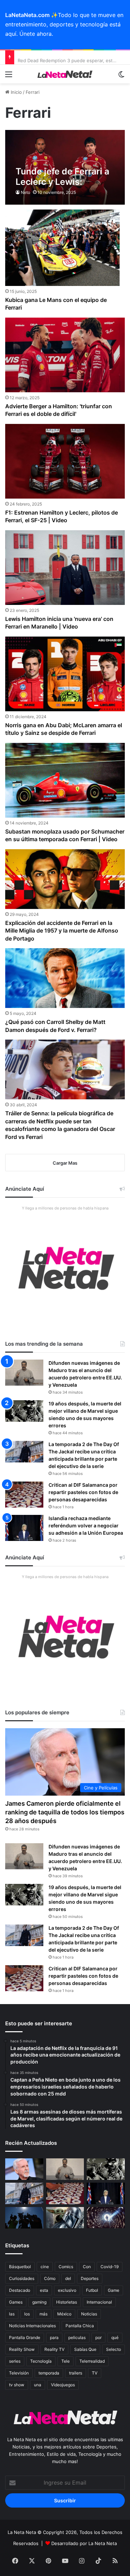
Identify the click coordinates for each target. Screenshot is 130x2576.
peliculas (77, 2337)
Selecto (114, 2349)
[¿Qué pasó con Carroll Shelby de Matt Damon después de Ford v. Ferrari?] (65, 978)
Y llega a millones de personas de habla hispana (65, 1208)
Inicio (16, 92)
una (38, 2385)
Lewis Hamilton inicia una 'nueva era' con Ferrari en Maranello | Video (59, 623)
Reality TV (54, 2349)
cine (45, 2267)
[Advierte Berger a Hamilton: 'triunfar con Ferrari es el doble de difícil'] (65, 355)
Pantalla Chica (80, 2326)
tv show (17, 2385)
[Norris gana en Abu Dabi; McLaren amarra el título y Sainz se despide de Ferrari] (65, 674)
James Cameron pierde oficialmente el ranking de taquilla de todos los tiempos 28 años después (65, 1812)
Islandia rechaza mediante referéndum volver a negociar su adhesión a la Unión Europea (86, 1525)
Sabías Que (85, 2349)
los (27, 2314)
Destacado (20, 2290)
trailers (76, 2373)
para (54, 2337)
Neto (25, 192)
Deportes (90, 2278)
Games (16, 2302)
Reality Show (22, 2349)
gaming (39, 2302)
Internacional (99, 2302)
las (12, 2314)
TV (95, 2373)
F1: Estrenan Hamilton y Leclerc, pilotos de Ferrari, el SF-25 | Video (62, 516)
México (64, 2314)
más (44, 2314)
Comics (66, 2267)
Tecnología (41, 2361)
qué (115, 2337)
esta (44, 2290)
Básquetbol (20, 2267)
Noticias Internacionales (32, 2326)
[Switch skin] (121, 77)
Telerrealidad (92, 2361)
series (15, 2361)
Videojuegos (63, 2385)
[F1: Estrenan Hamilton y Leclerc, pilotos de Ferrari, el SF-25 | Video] (65, 461)
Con (87, 2267)
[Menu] (9, 77)
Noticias (89, 2314)
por (98, 2337)
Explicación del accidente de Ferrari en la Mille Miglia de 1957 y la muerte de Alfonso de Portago (62, 931)
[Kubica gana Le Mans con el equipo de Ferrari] (62, 248)
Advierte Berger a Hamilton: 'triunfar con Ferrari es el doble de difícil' (59, 410)
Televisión (19, 2373)
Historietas (67, 2302)
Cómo (50, 2278)
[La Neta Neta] (65, 74)
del (68, 2278)
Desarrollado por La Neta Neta (84, 2543)
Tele (66, 2361)
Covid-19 (110, 2267)
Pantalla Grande (25, 2337)
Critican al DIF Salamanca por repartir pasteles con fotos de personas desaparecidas (83, 1492)
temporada (49, 2373)
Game (114, 2290)
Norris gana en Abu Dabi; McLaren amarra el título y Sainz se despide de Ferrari (64, 729)
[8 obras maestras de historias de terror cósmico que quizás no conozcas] (106, 2218)
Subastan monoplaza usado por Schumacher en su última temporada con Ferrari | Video (65, 835)
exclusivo (67, 2290)
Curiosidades (22, 2278)
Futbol (92, 2290)
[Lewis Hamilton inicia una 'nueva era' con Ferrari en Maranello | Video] (65, 568)
